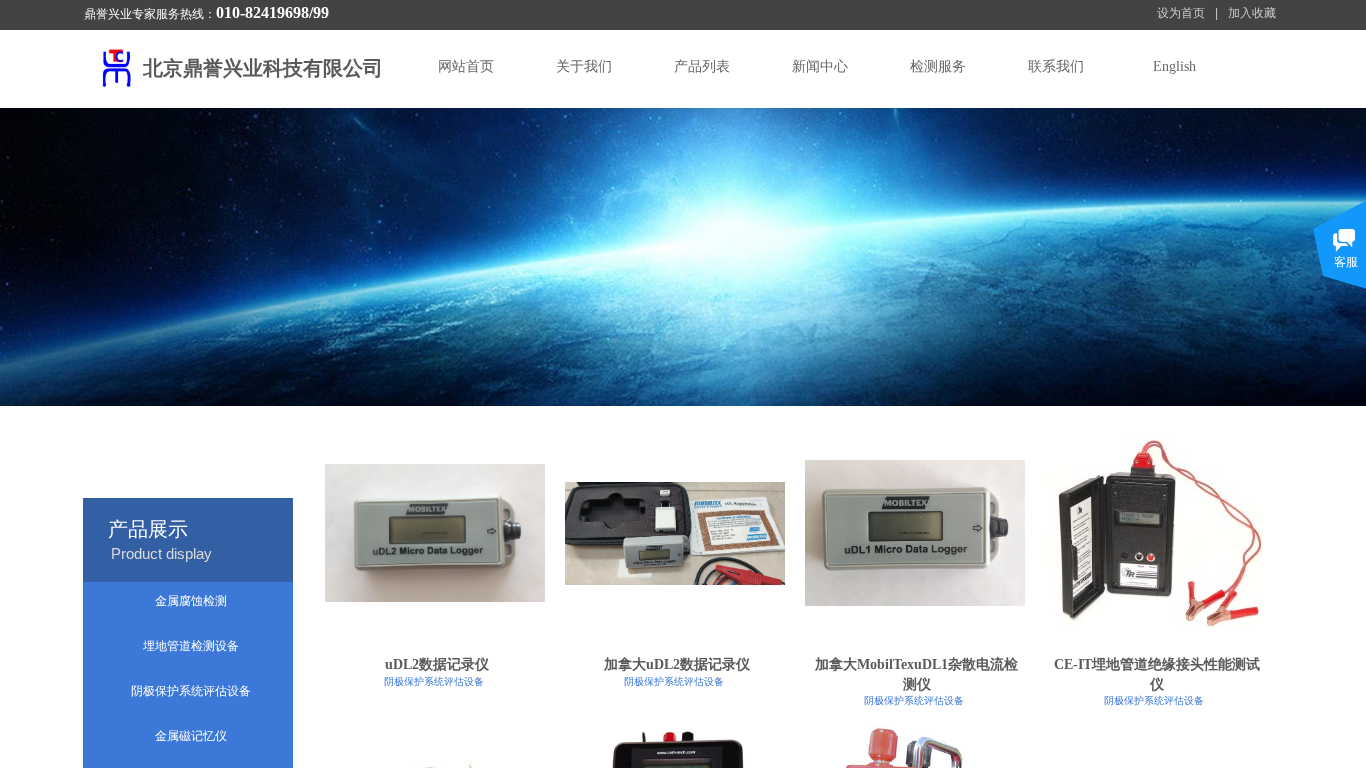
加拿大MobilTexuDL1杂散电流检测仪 (916, 674)
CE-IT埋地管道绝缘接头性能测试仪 (1157, 674)
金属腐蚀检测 (191, 601)
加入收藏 (1252, 13)
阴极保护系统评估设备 (434, 681)
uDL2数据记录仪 (437, 664)
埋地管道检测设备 (191, 646)
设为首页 (1181, 13)
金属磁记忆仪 (191, 736)
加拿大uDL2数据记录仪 (677, 664)
